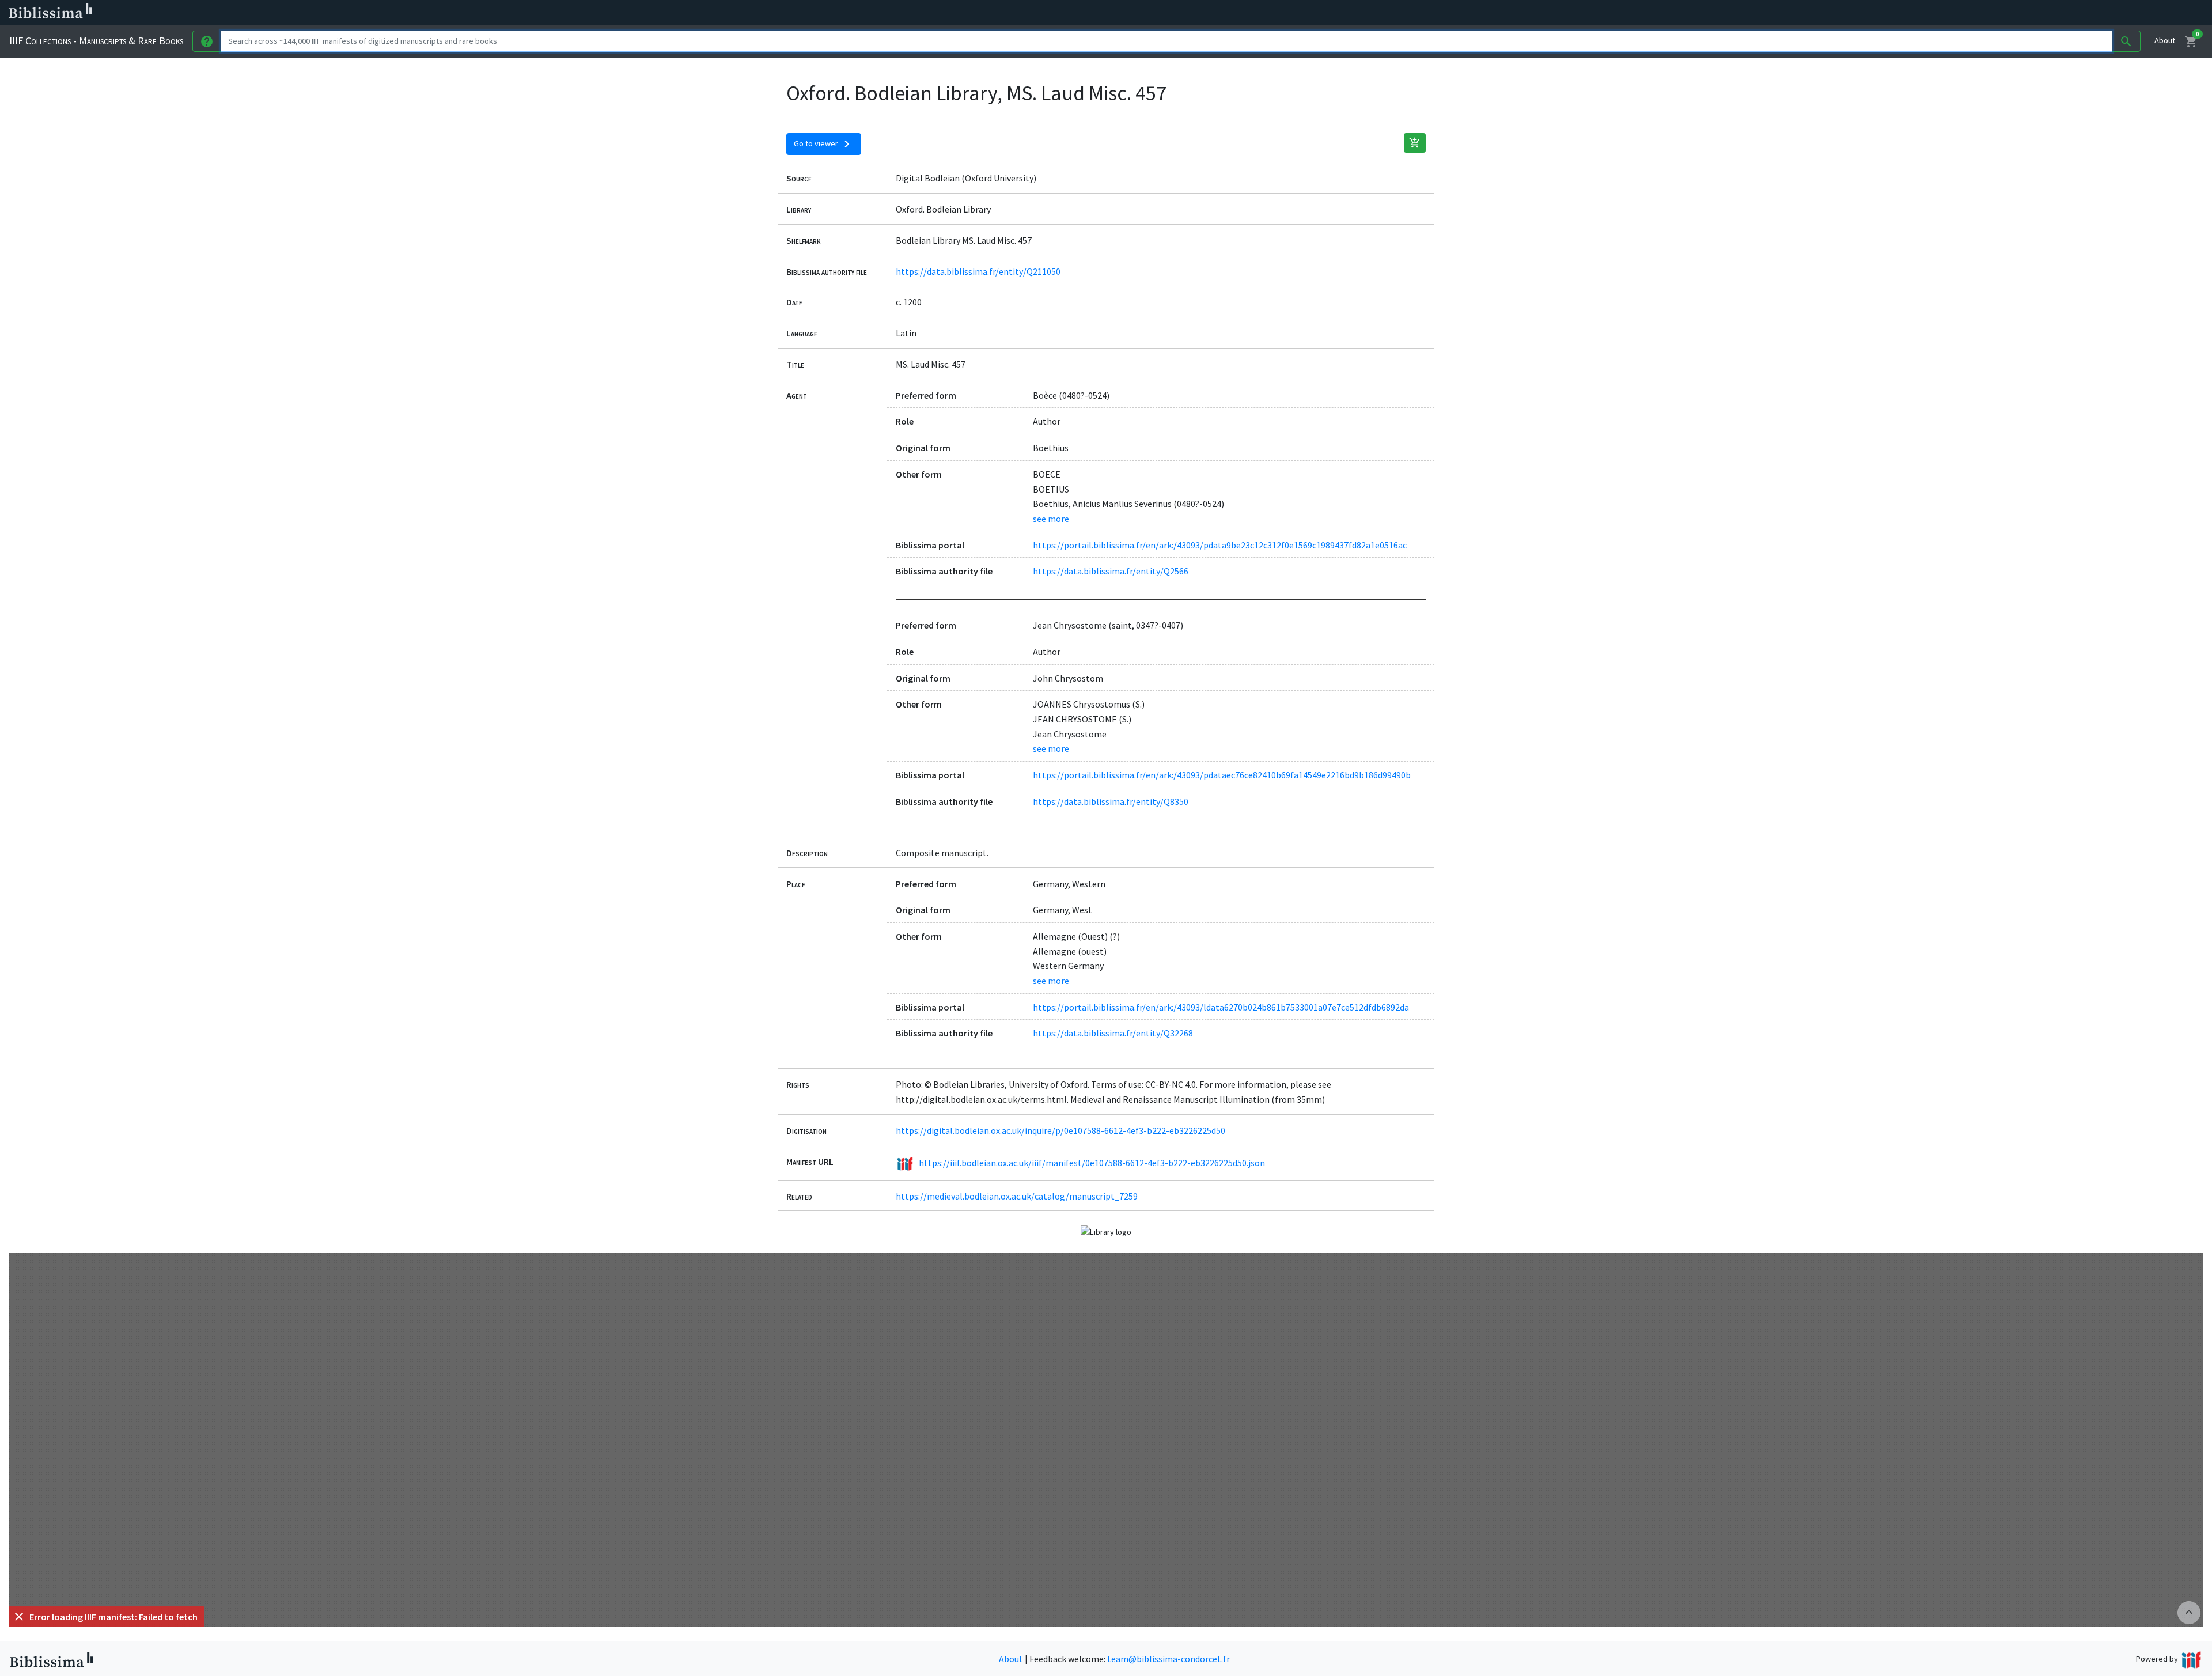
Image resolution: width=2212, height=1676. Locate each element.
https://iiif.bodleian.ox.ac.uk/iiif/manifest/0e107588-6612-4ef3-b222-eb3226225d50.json (1092, 1162)
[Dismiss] (19, 1617)
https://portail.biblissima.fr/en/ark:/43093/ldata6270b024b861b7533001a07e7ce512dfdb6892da (1221, 1007)
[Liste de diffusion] (535, 13)
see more (1051, 519)
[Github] (627, 13)
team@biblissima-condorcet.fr (1169, 1659)
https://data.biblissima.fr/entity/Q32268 (1113, 1033)
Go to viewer (824, 144)
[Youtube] (608, 13)
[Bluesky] (571, 13)
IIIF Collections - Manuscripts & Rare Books (96, 41)
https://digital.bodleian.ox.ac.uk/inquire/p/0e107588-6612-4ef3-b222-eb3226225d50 (1060, 1130)
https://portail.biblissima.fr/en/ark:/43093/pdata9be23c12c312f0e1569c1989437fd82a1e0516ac (1220, 545)
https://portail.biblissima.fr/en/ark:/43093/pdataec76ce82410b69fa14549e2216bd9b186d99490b (1222, 775)
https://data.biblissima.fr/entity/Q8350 (1111, 801)
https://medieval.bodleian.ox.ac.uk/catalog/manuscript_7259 (1017, 1196)
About (2165, 40)
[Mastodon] (590, 13)
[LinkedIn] (553, 13)
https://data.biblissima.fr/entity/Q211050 (978, 271)
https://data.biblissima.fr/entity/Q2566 (1111, 571)
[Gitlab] (645, 13)
